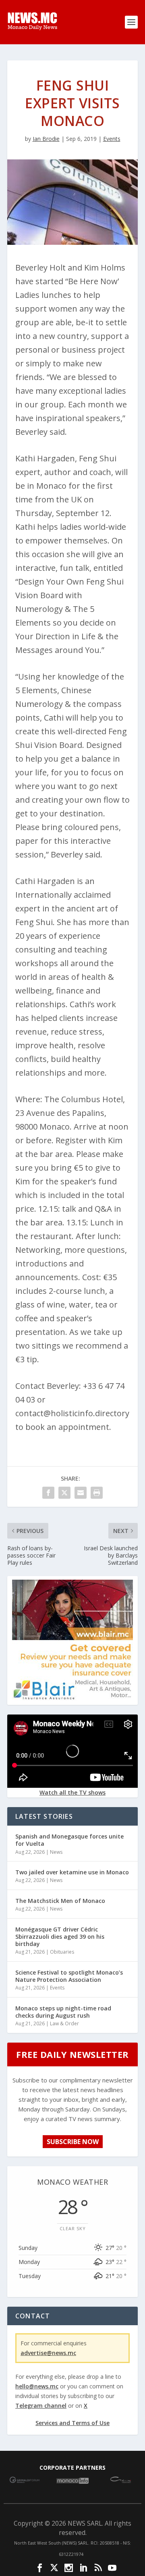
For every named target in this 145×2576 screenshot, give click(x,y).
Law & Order (64, 2023)
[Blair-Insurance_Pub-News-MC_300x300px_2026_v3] (72, 1698)
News (56, 1852)
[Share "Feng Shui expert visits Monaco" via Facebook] (48, 1493)
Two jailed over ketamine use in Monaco (72, 1872)
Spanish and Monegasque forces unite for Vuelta (69, 1840)
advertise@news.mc (48, 2353)
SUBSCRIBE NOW (73, 2142)
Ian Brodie (46, 139)
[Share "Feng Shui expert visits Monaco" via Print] (97, 1493)
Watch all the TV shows (72, 1792)
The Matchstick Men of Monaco (60, 1901)
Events (112, 139)
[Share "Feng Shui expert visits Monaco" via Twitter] (64, 1493)
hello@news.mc (37, 2386)
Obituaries (62, 1952)
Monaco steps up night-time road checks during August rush (63, 2012)
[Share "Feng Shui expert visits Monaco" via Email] (81, 1493)
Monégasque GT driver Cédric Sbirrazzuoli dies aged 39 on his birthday (60, 1937)
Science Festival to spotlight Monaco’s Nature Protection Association (69, 1976)
